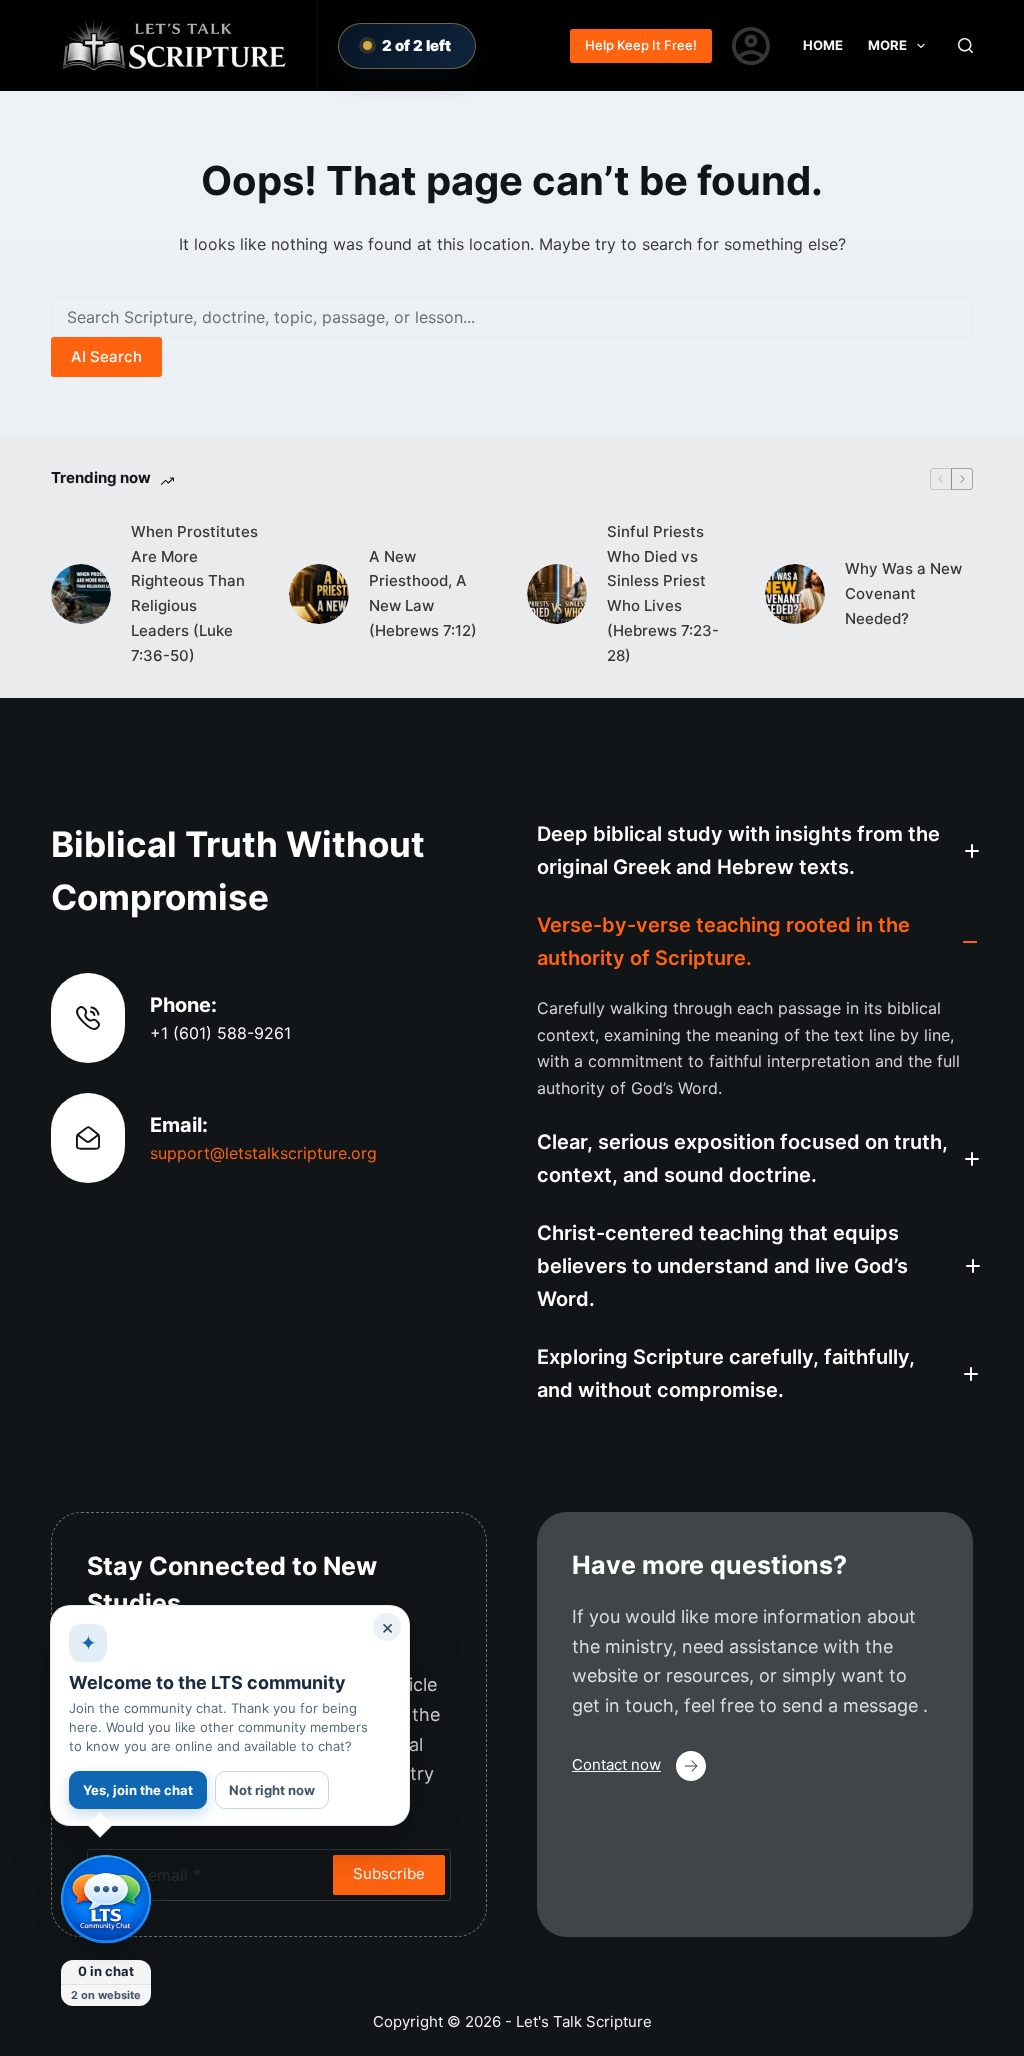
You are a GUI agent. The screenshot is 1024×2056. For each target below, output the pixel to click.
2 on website (106, 1995)
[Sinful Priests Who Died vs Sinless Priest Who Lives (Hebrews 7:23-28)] (557, 594)
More (887, 45)
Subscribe (389, 1873)
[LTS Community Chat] (106, 1900)
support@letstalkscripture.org (263, 1153)
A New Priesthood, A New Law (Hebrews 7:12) (423, 593)
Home (823, 45)
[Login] (751, 46)
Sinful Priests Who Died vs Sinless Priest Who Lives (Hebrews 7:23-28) (663, 593)
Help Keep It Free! (641, 45)
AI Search (106, 356)
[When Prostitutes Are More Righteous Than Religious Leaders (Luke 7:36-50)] (81, 594)
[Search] (965, 45)
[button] (755, 851)
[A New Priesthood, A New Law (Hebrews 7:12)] (319, 594)
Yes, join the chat (138, 1790)
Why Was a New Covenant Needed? (903, 593)
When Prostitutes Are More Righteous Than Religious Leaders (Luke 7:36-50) (194, 593)
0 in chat (106, 1971)
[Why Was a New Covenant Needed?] (795, 594)
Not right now (272, 1790)
